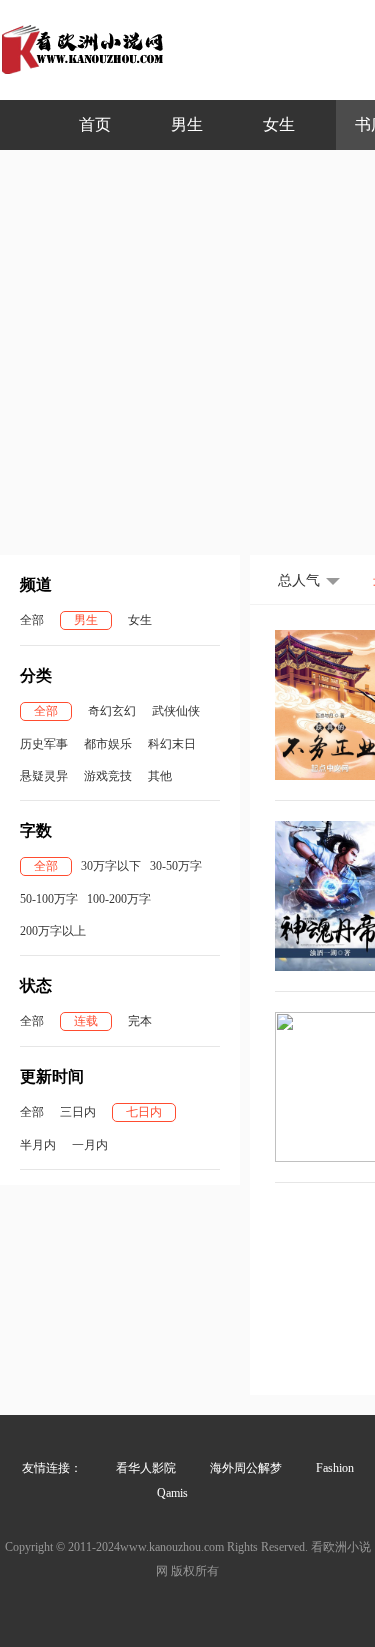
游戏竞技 (108, 776)
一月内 (90, 1145)
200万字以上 (53, 931)
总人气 (299, 580)
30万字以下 (111, 866)
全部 (32, 620)
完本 (140, 1021)
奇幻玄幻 (112, 711)
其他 (160, 776)
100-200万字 (119, 899)
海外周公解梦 (246, 1468)
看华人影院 (146, 1468)
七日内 (144, 1112)
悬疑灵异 (44, 776)
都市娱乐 (108, 744)
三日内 (78, 1112)
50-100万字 (49, 899)
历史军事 (44, 744)
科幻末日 (172, 744)
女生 (279, 124)
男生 (187, 124)
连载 (86, 1021)
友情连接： (52, 1468)
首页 (95, 124)
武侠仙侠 (176, 711)
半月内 (38, 1145)
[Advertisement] (187, 347)
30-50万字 (176, 866)
